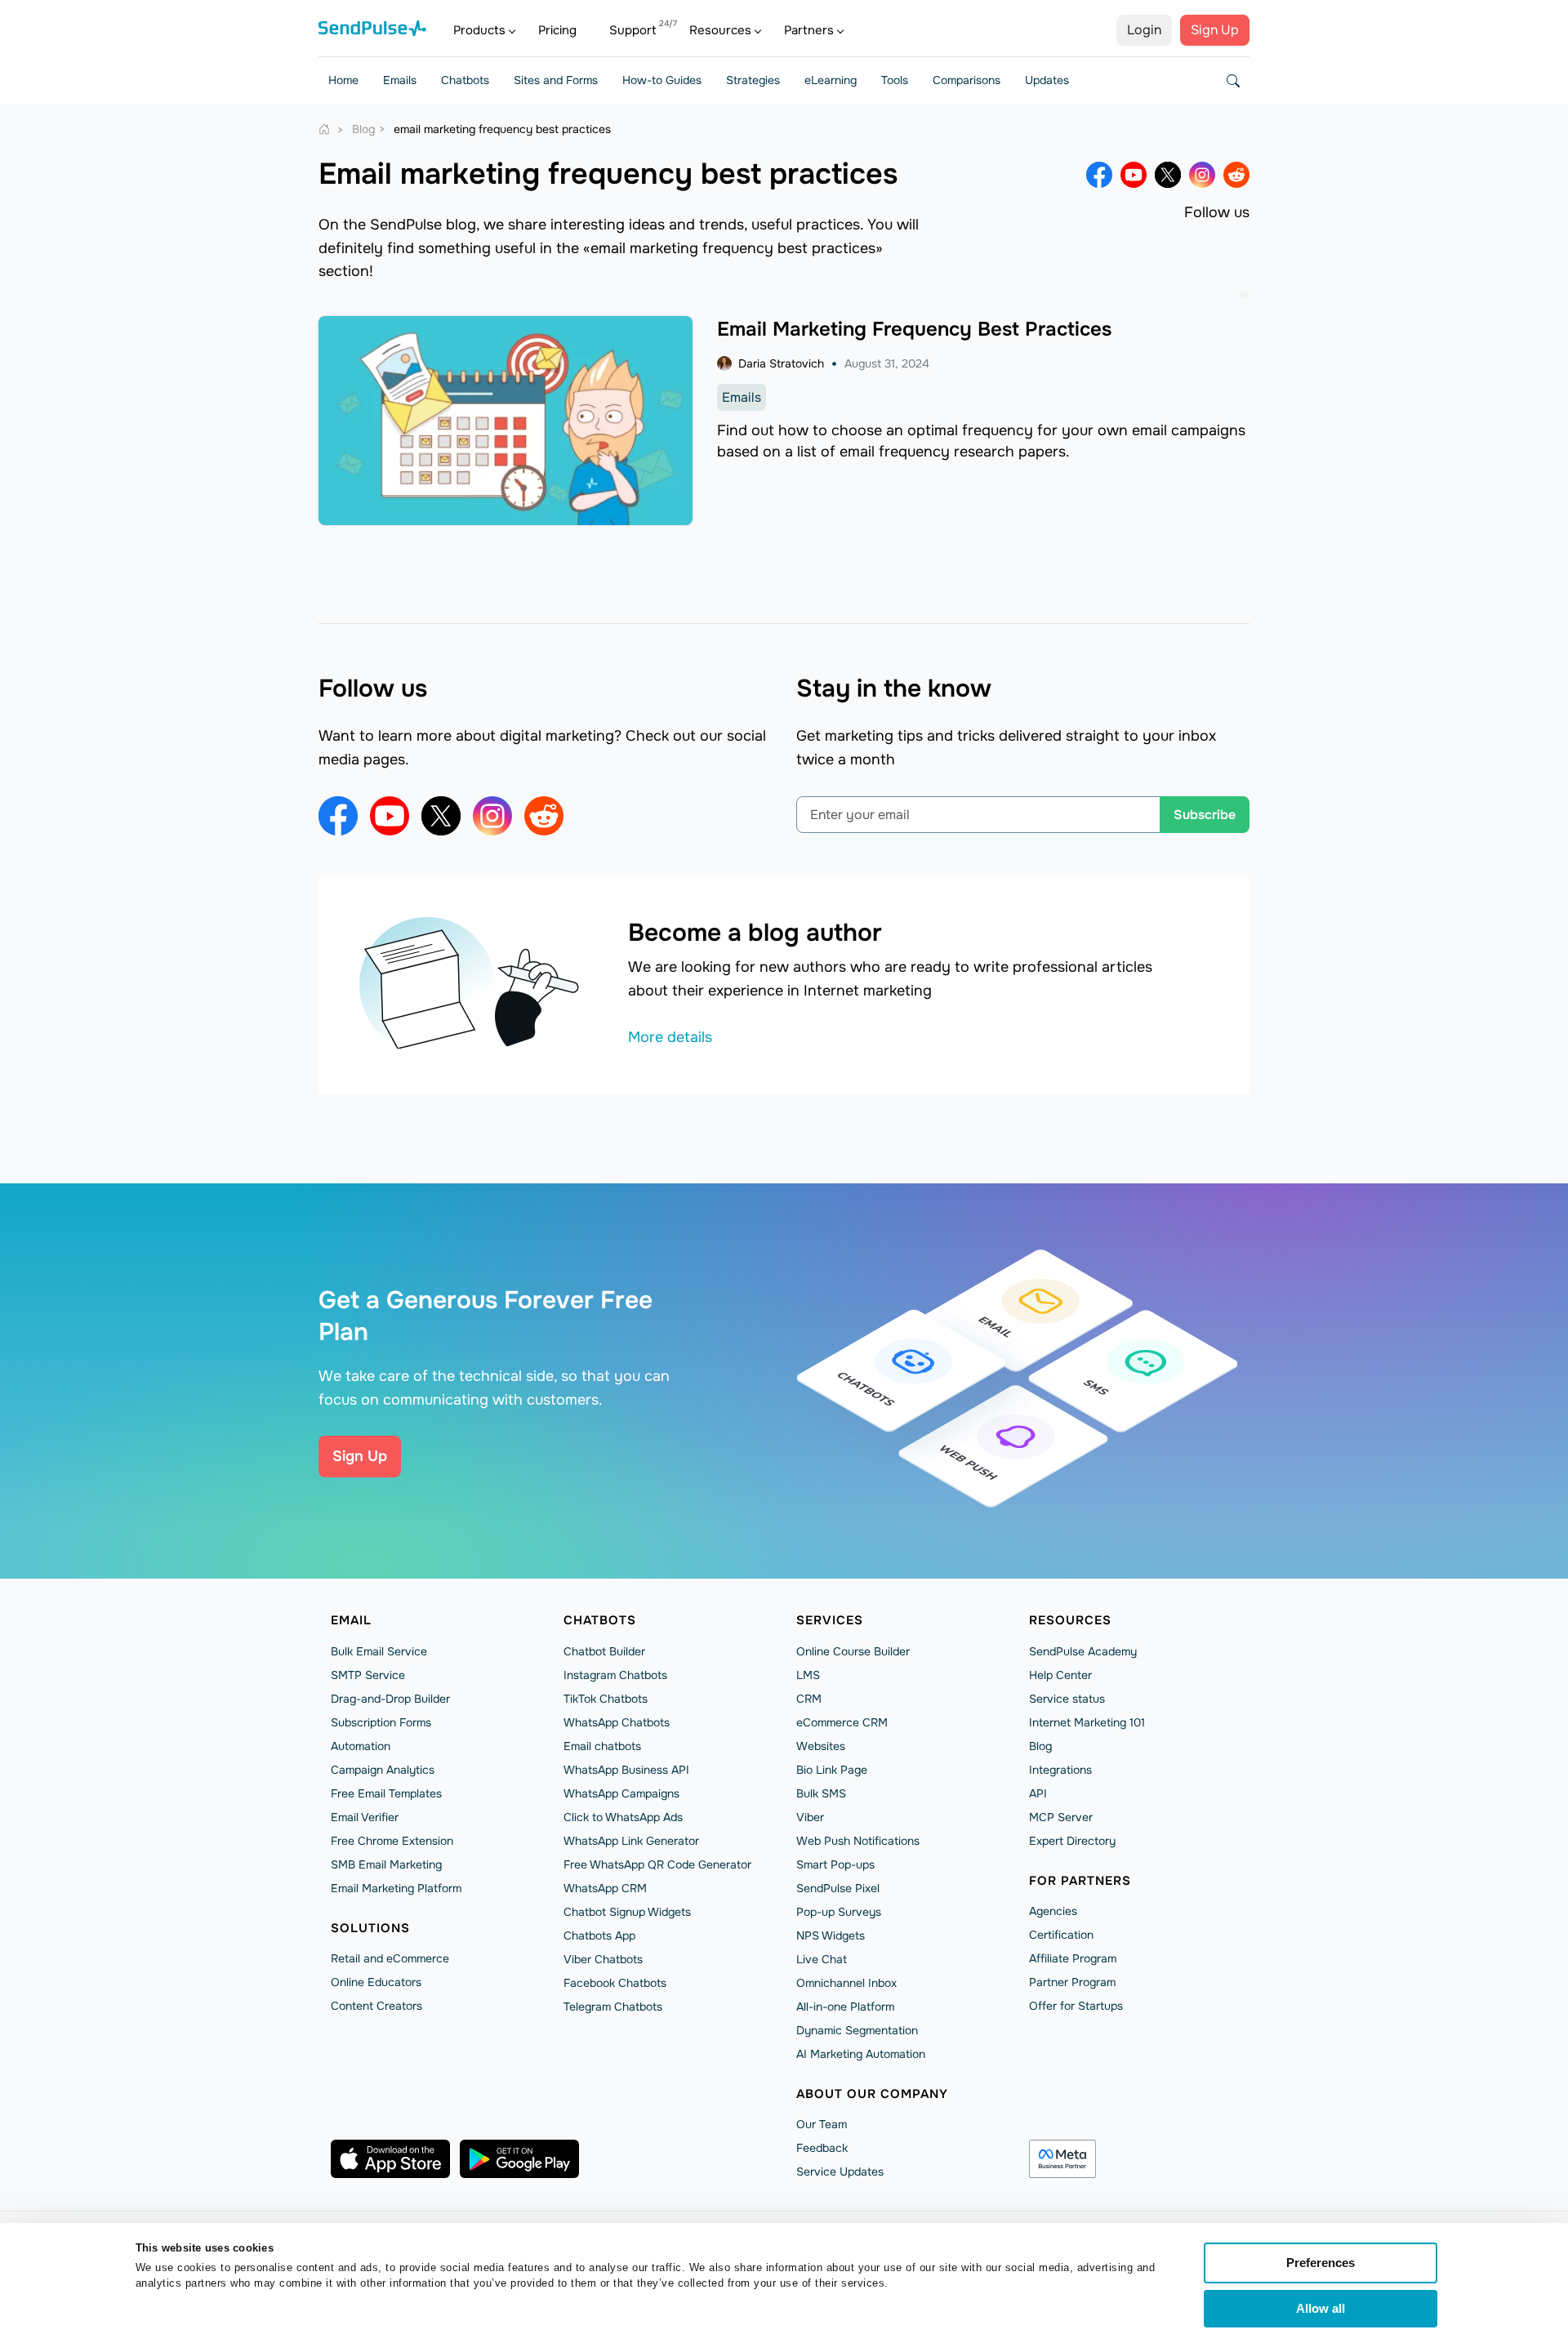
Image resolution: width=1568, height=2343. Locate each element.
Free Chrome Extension (392, 1841)
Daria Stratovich (781, 363)
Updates (1047, 80)
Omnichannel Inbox (846, 1983)
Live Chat (822, 1959)
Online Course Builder (853, 1651)
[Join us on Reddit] (1236, 175)
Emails (400, 80)
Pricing (557, 30)
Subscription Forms (381, 1722)
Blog (1040, 1746)
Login (1144, 30)
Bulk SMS (821, 1793)
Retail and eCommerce (390, 1958)
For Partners (1080, 1881)
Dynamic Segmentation (857, 2030)
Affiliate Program (1073, 1958)
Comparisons (967, 80)
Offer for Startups (1076, 2006)
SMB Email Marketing (386, 1864)
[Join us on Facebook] (1099, 175)
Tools (895, 80)
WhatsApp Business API (626, 1770)
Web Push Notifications (858, 1841)
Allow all (1321, 2308)
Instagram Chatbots (615, 1675)
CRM (809, 1699)
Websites (821, 1746)
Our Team (822, 2124)
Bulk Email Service (379, 1651)
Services (830, 1620)
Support (633, 30)
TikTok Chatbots (606, 1699)
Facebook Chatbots (615, 1983)
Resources (720, 30)
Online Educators (376, 1982)
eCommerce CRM (842, 1722)
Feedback (822, 2148)
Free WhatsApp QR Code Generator (657, 1864)
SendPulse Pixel (838, 1888)
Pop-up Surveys (839, 1912)
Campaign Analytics (383, 1770)
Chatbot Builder (604, 1651)
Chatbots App (599, 1935)
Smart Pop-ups (835, 1864)
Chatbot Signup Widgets (627, 1912)
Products (479, 30)
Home (343, 80)
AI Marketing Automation (861, 2054)
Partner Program (1072, 1982)
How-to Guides (662, 80)
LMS (808, 1675)
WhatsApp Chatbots (617, 1722)
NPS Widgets (831, 1935)
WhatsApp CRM (605, 1888)
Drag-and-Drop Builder (390, 1699)
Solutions (370, 1928)
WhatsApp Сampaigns (621, 1793)
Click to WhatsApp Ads (623, 1817)
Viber (810, 1817)
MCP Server (1061, 1817)
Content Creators (376, 2006)
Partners (809, 30)
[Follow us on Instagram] (1202, 175)
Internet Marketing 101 (1087, 1722)
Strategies (753, 80)
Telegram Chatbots (613, 2007)
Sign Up (1215, 30)
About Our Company (872, 2094)
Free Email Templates (386, 1793)
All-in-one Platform (845, 2007)
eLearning (831, 80)
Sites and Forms (556, 80)
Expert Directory (1072, 1841)
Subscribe (1205, 815)
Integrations (1060, 1770)
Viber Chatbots (603, 1959)
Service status (1067, 1699)
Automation (361, 1746)
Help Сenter (1060, 1675)
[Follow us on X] (1168, 175)
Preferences (1321, 2263)
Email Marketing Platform (396, 1888)
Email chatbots (602, 1746)
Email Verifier (365, 1817)
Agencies (1053, 1911)
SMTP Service (368, 1675)
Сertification (1061, 1935)
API (1038, 1793)
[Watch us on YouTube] (1134, 175)
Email (351, 1620)
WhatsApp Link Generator (631, 1841)
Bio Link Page (832, 1770)
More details (670, 1037)
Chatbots (465, 80)
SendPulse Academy (1083, 1651)
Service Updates (840, 2172)
